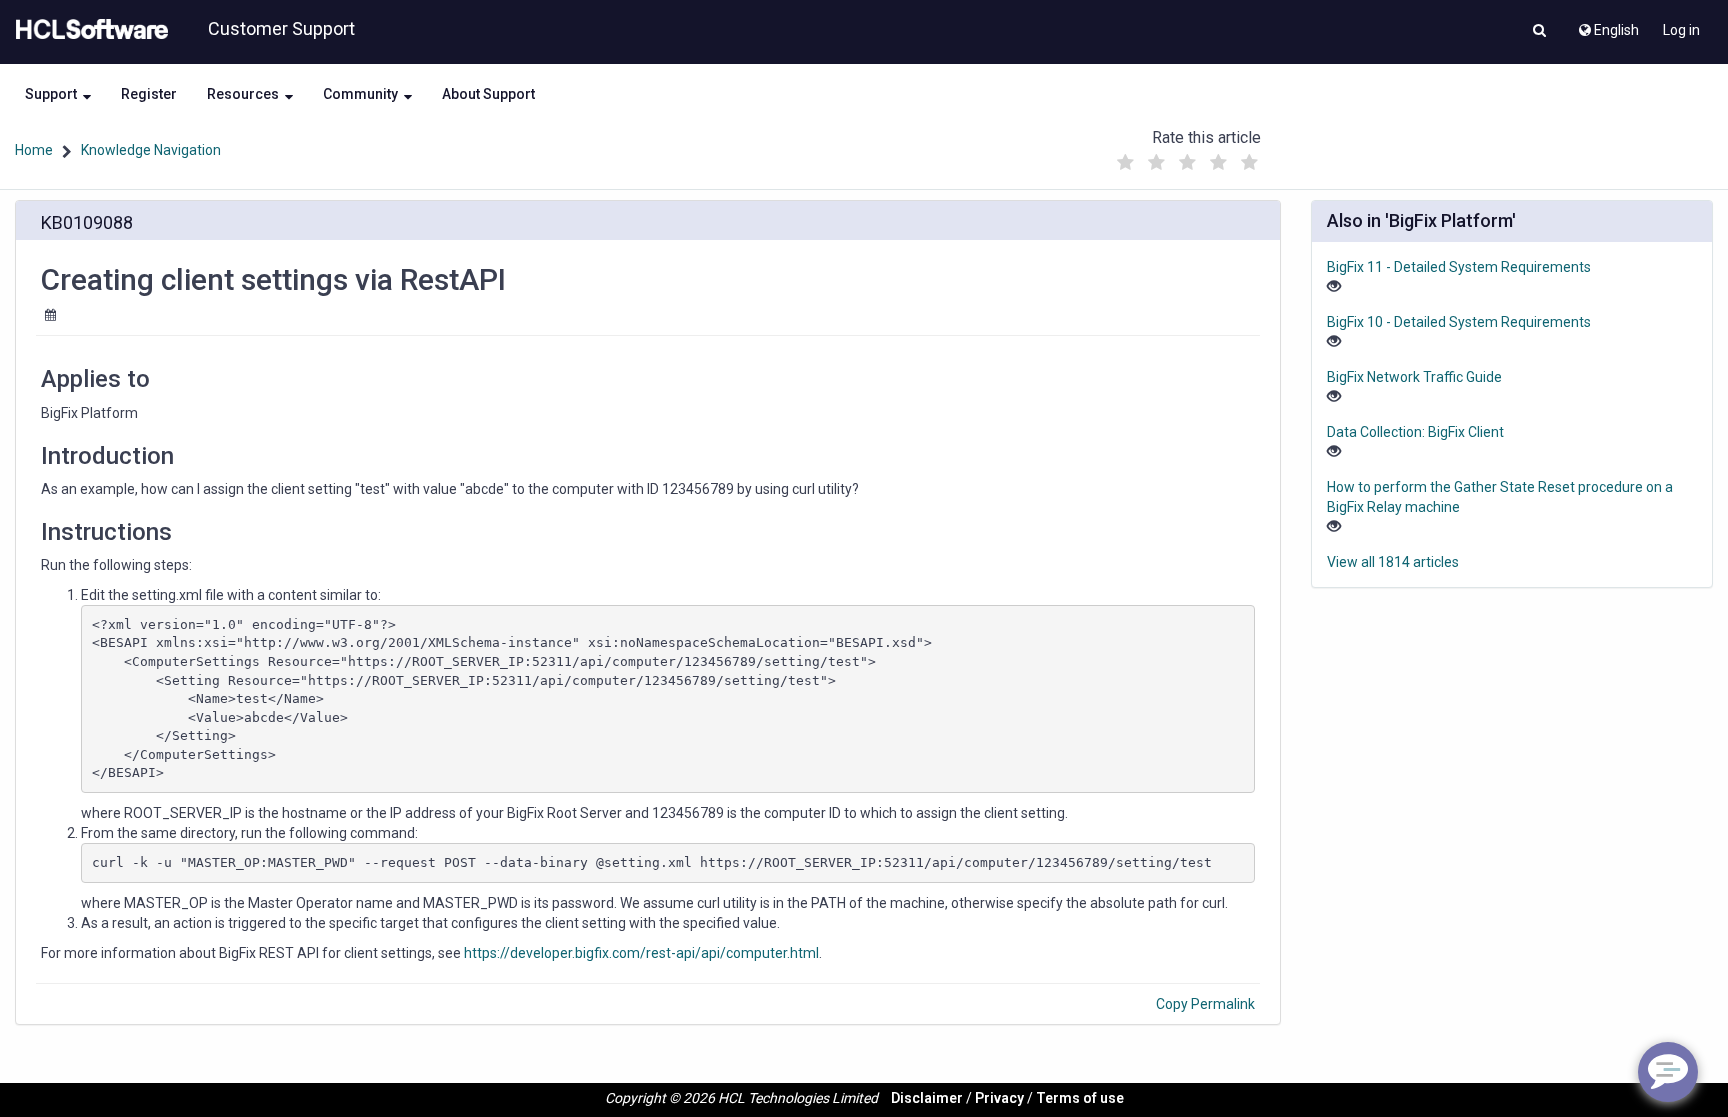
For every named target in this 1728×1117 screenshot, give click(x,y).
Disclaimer (927, 1098)
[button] (1539, 32)
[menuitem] (1607, 25)
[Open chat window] (1668, 1072)
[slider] (1187, 157)
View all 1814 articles (1393, 562)
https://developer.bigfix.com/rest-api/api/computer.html (641, 953)
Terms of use (1080, 1098)
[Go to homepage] (88, 30)
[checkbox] (1125, 163)
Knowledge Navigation (151, 150)
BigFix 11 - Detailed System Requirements (1459, 267)
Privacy (999, 1098)
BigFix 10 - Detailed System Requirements (1459, 322)
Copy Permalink (1205, 1004)
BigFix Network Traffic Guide (1414, 377)
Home (34, 150)
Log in (1681, 30)
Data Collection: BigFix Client (1415, 432)
